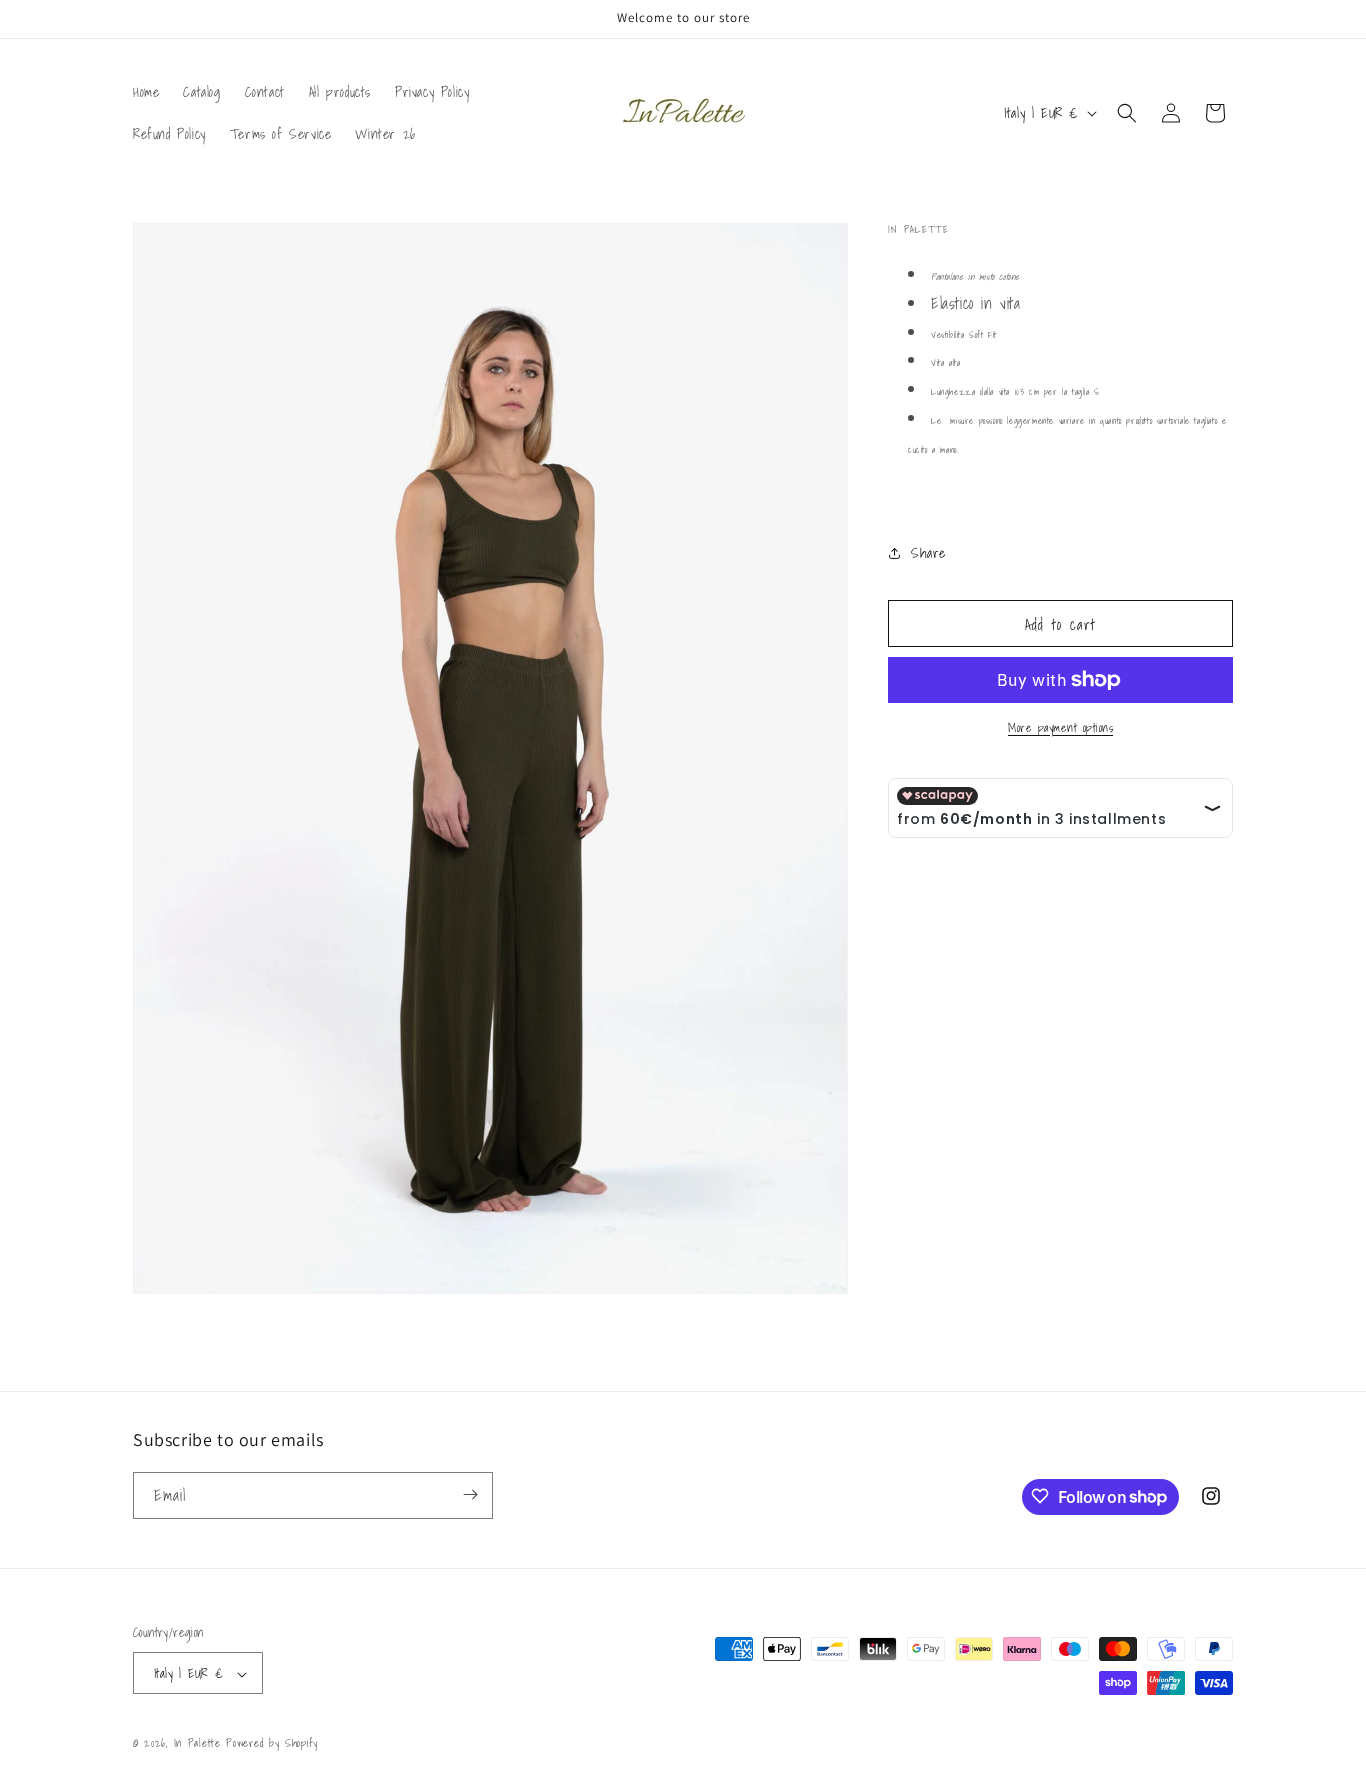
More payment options (1060, 728)
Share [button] (928, 553)
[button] (1127, 113)
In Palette (200, 1744)
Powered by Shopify (272, 1744)
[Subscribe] (470, 1494)
